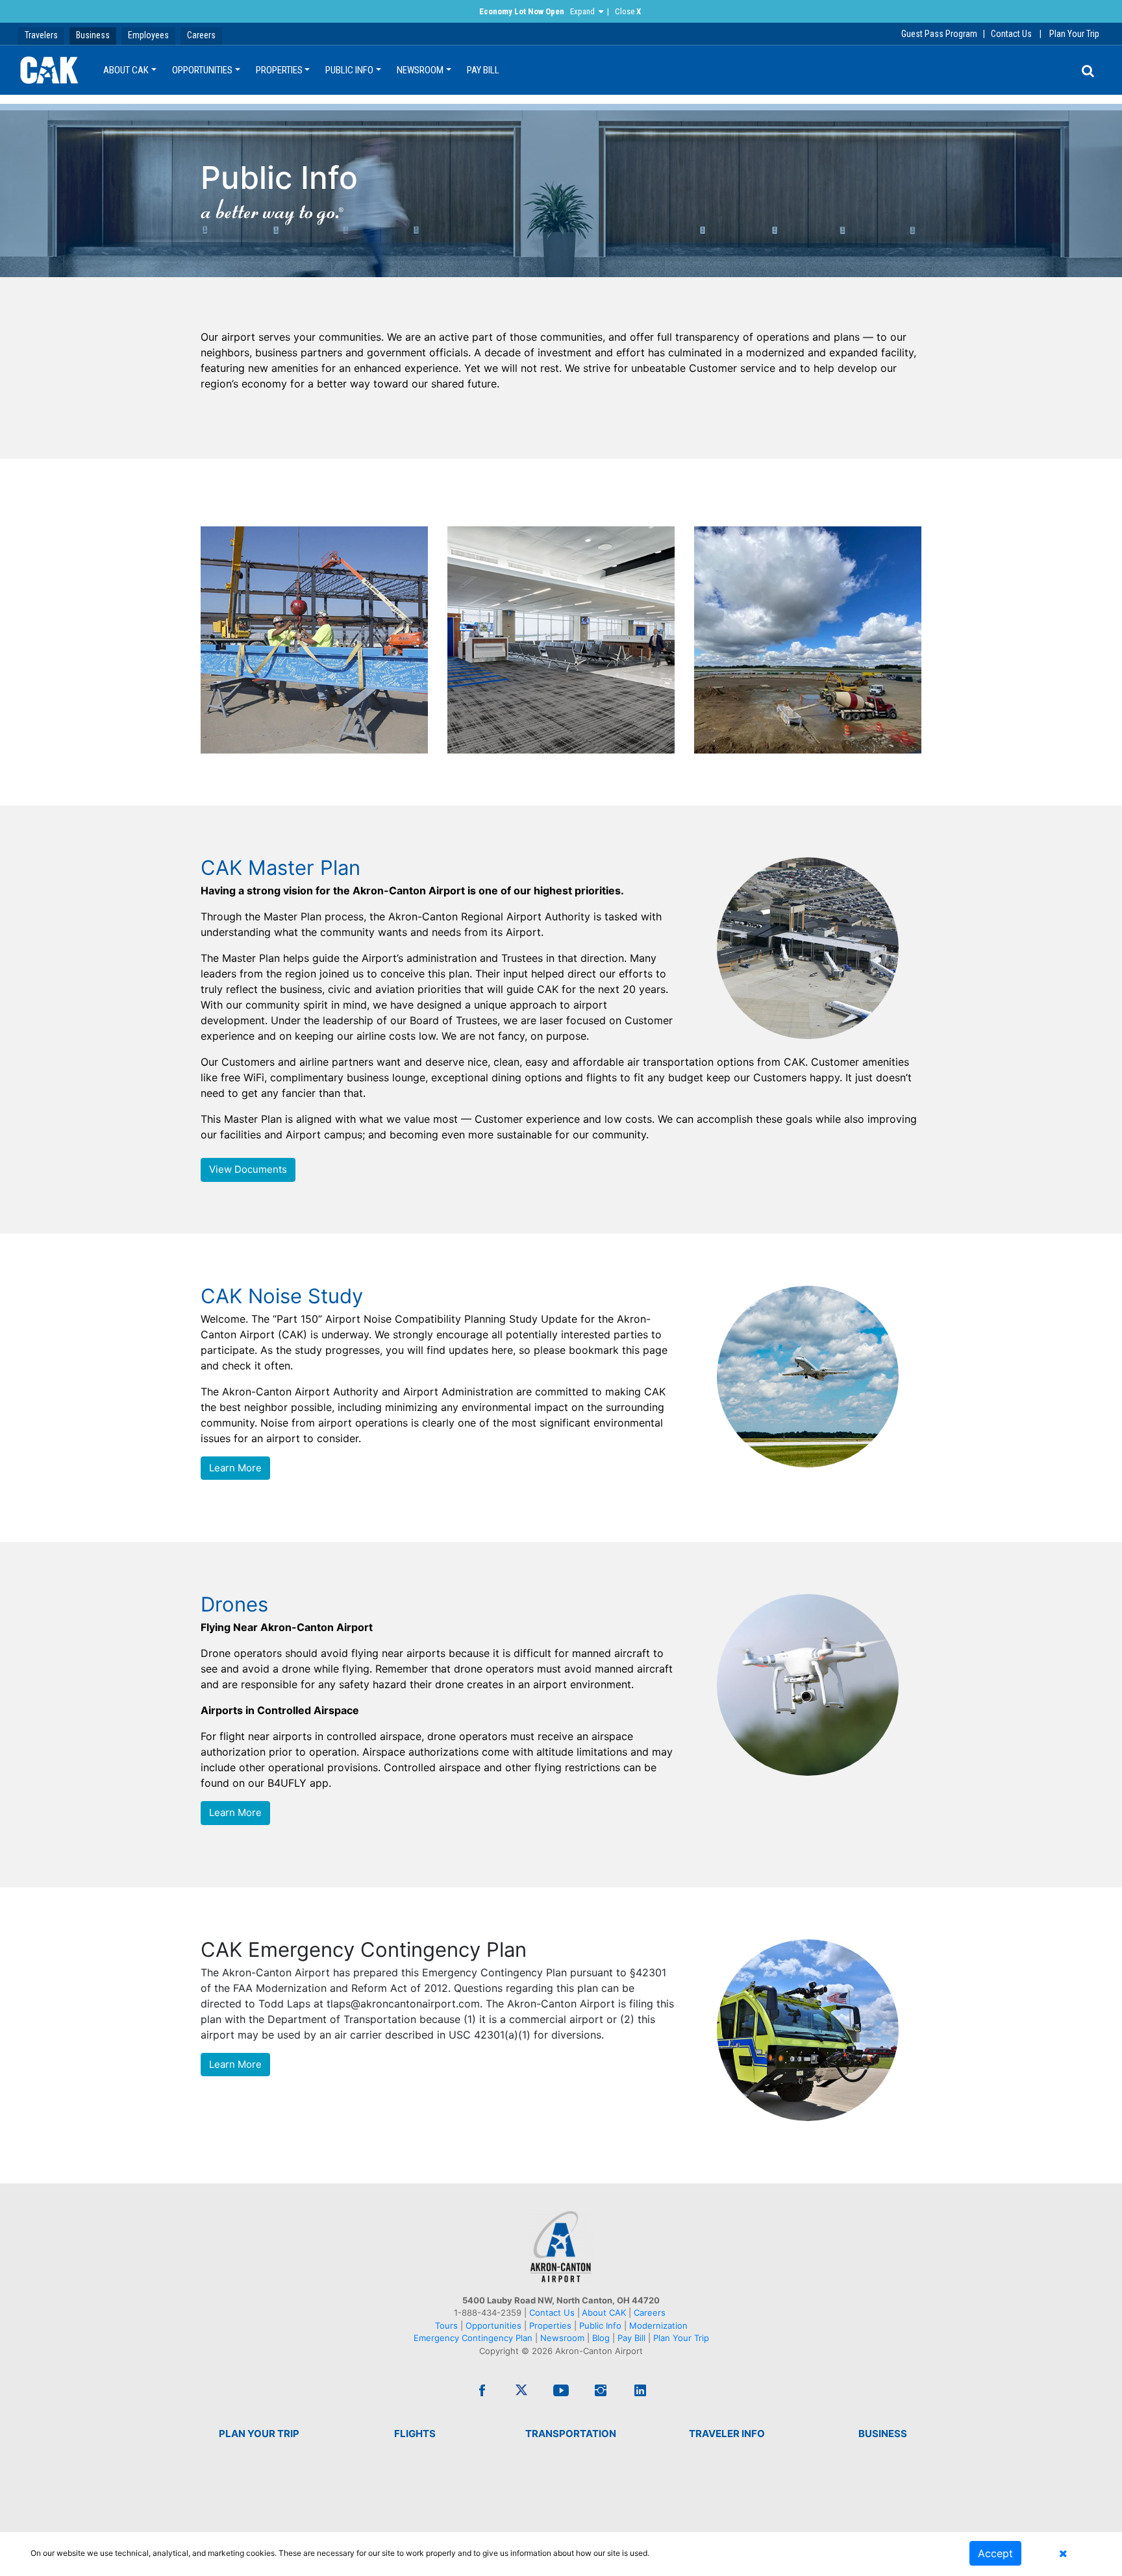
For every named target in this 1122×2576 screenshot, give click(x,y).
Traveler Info (727, 2434)
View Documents (248, 1169)
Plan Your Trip (1074, 34)
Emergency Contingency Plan (473, 2338)
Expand (582, 11)
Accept (995, 2553)
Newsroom (420, 70)
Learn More (235, 1468)
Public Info (349, 70)
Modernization (658, 2325)
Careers (201, 35)
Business (93, 35)
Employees (148, 35)
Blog (601, 2338)
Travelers (41, 35)
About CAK (126, 70)
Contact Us (1011, 34)
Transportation (571, 2434)
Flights (415, 2434)
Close (628, 11)
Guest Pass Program (939, 34)
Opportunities (202, 70)
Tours (448, 2325)
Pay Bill (483, 70)
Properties (279, 70)
